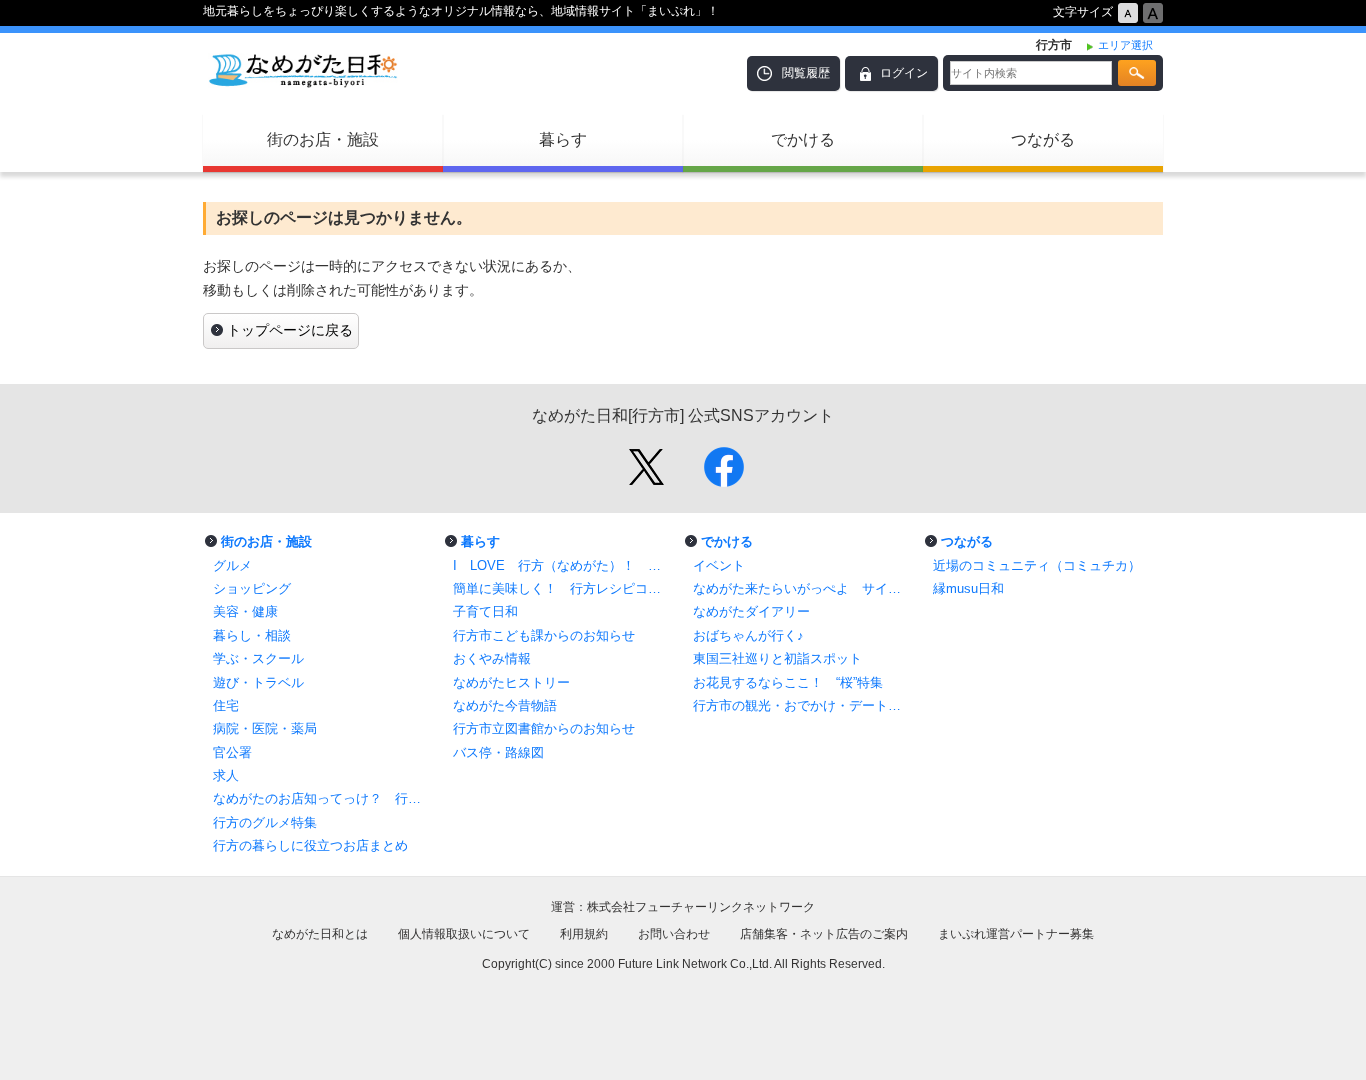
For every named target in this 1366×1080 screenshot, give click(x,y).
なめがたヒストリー (511, 682)
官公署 (232, 752)
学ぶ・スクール (258, 658)
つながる (1043, 139)
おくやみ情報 (492, 658)
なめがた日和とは (320, 934)
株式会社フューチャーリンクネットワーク (701, 907)
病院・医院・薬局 (265, 728)
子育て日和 (485, 611)
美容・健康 (245, 611)
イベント (719, 565)
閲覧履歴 (806, 73)
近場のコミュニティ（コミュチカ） (1037, 565)
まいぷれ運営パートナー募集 (1016, 934)
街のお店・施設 (323, 139)
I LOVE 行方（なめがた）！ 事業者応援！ (563, 565)
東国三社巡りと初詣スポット (777, 658)
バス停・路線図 (498, 752)
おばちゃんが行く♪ (748, 635)
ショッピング (252, 588)
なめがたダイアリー (751, 611)
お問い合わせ (674, 934)
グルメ (232, 565)
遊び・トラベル (258, 682)
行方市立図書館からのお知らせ (544, 728)
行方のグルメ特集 (265, 822)
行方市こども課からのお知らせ (544, 635)
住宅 (226, 705)
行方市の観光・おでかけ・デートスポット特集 (803, 705)
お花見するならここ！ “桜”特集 (788, 682)
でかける (803, 139)
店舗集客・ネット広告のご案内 (824, 934)
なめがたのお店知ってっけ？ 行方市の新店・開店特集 (323, 798)
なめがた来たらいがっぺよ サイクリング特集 (803, 588)
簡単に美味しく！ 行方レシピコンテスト (563, 588)
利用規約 (584, 934)
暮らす (563, 139)
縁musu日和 (968, 588)
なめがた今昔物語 (505, 705)
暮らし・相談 (252, 635)
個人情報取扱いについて (464, 934)
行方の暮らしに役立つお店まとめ (310, 845)
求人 (226, 775)
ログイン (904, 73)
